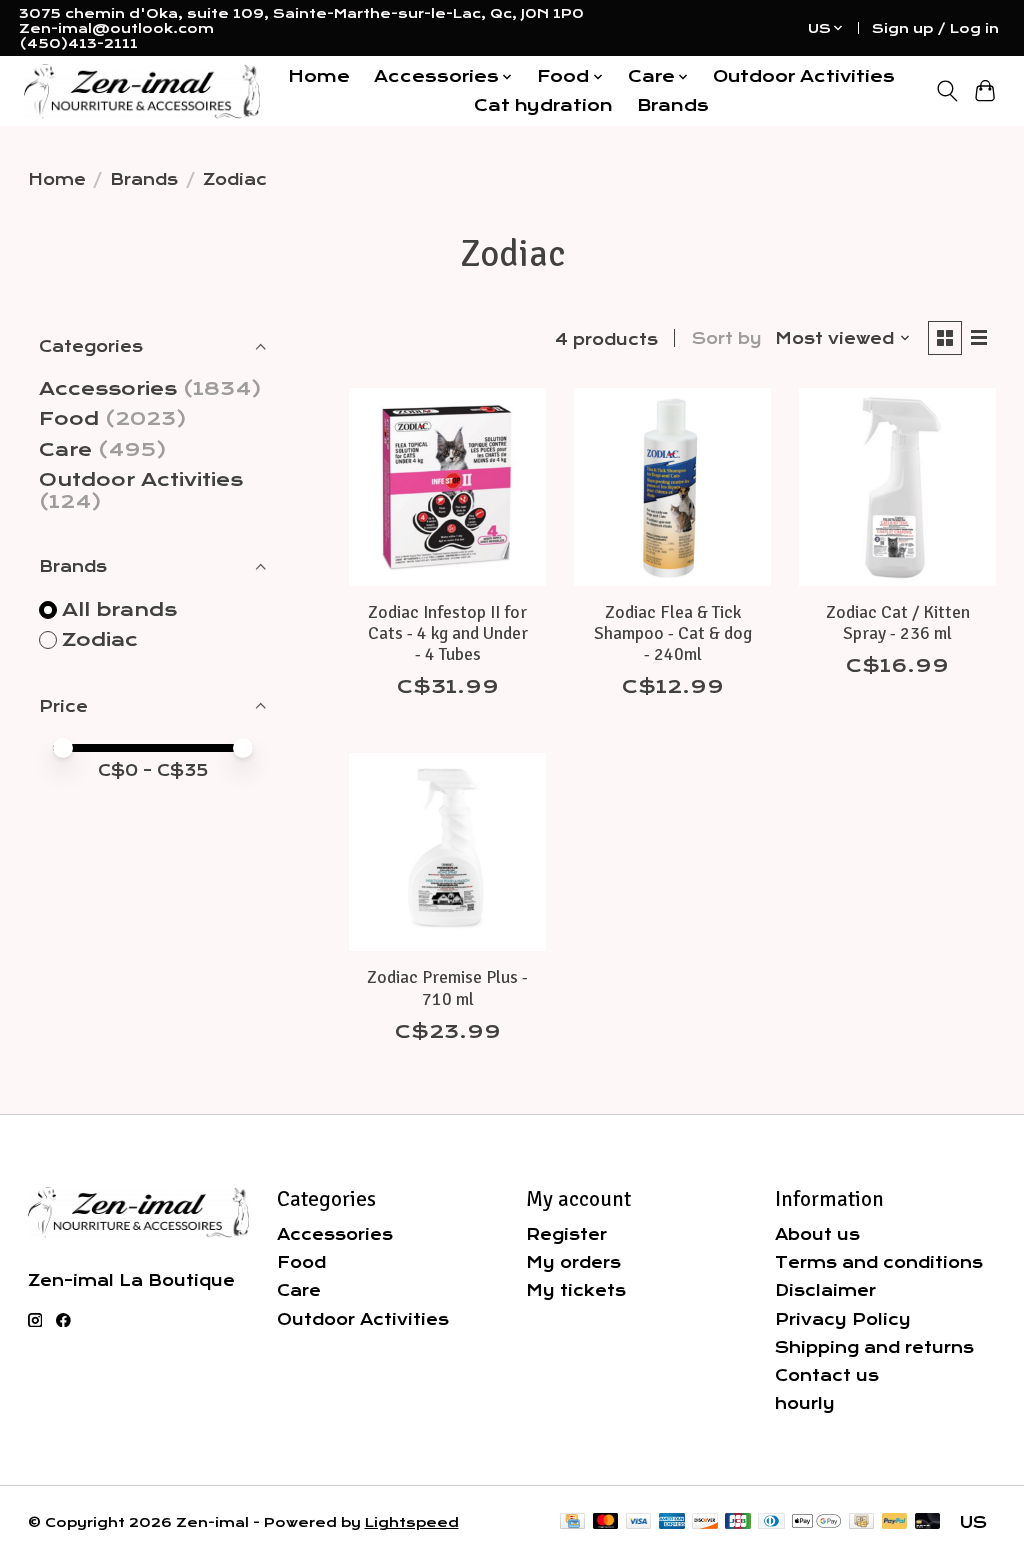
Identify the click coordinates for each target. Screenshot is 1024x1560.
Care (65, 450)
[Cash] (861, 1522)
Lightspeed (412, 1522)
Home (319, 76)
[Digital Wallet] (816, 1522)
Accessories (108, 389)
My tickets (576, 1290)
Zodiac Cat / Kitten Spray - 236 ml (898, 622)
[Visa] (639, 1522)
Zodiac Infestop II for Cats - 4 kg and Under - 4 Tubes (448, 633)
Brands (673, 105)
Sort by (727, 338)
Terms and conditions (879, 1262)
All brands (119, 610)
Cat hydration (543, 105)
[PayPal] (895, 1522)
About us (817, 1234)
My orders (573, 1262)
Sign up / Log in (935, 28)
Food (69, 419)
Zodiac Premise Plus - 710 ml (447, 987)
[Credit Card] (572, 1522)
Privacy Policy (843, 1319)
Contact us (827, 1375)
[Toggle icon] (946, 91)
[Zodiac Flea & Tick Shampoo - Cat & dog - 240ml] (672, 486)
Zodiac (100, 640)
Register (566, 1234)
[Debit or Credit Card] (928, 1522)
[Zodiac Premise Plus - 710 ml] (447, 851)
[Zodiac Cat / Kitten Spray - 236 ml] (897, 486)
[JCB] (738, 1522)
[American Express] (672, 1522)
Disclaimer (825, 1290)
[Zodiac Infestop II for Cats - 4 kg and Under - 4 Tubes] (447, 486)
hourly (805, 1403)
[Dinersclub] (771, 1522)
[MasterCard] (606, 1522)
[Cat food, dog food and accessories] (142, 91)
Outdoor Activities (804, 76)
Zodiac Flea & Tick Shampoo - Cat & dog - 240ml (673, 633)
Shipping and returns (874, 1347)
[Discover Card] (705, 1522)
